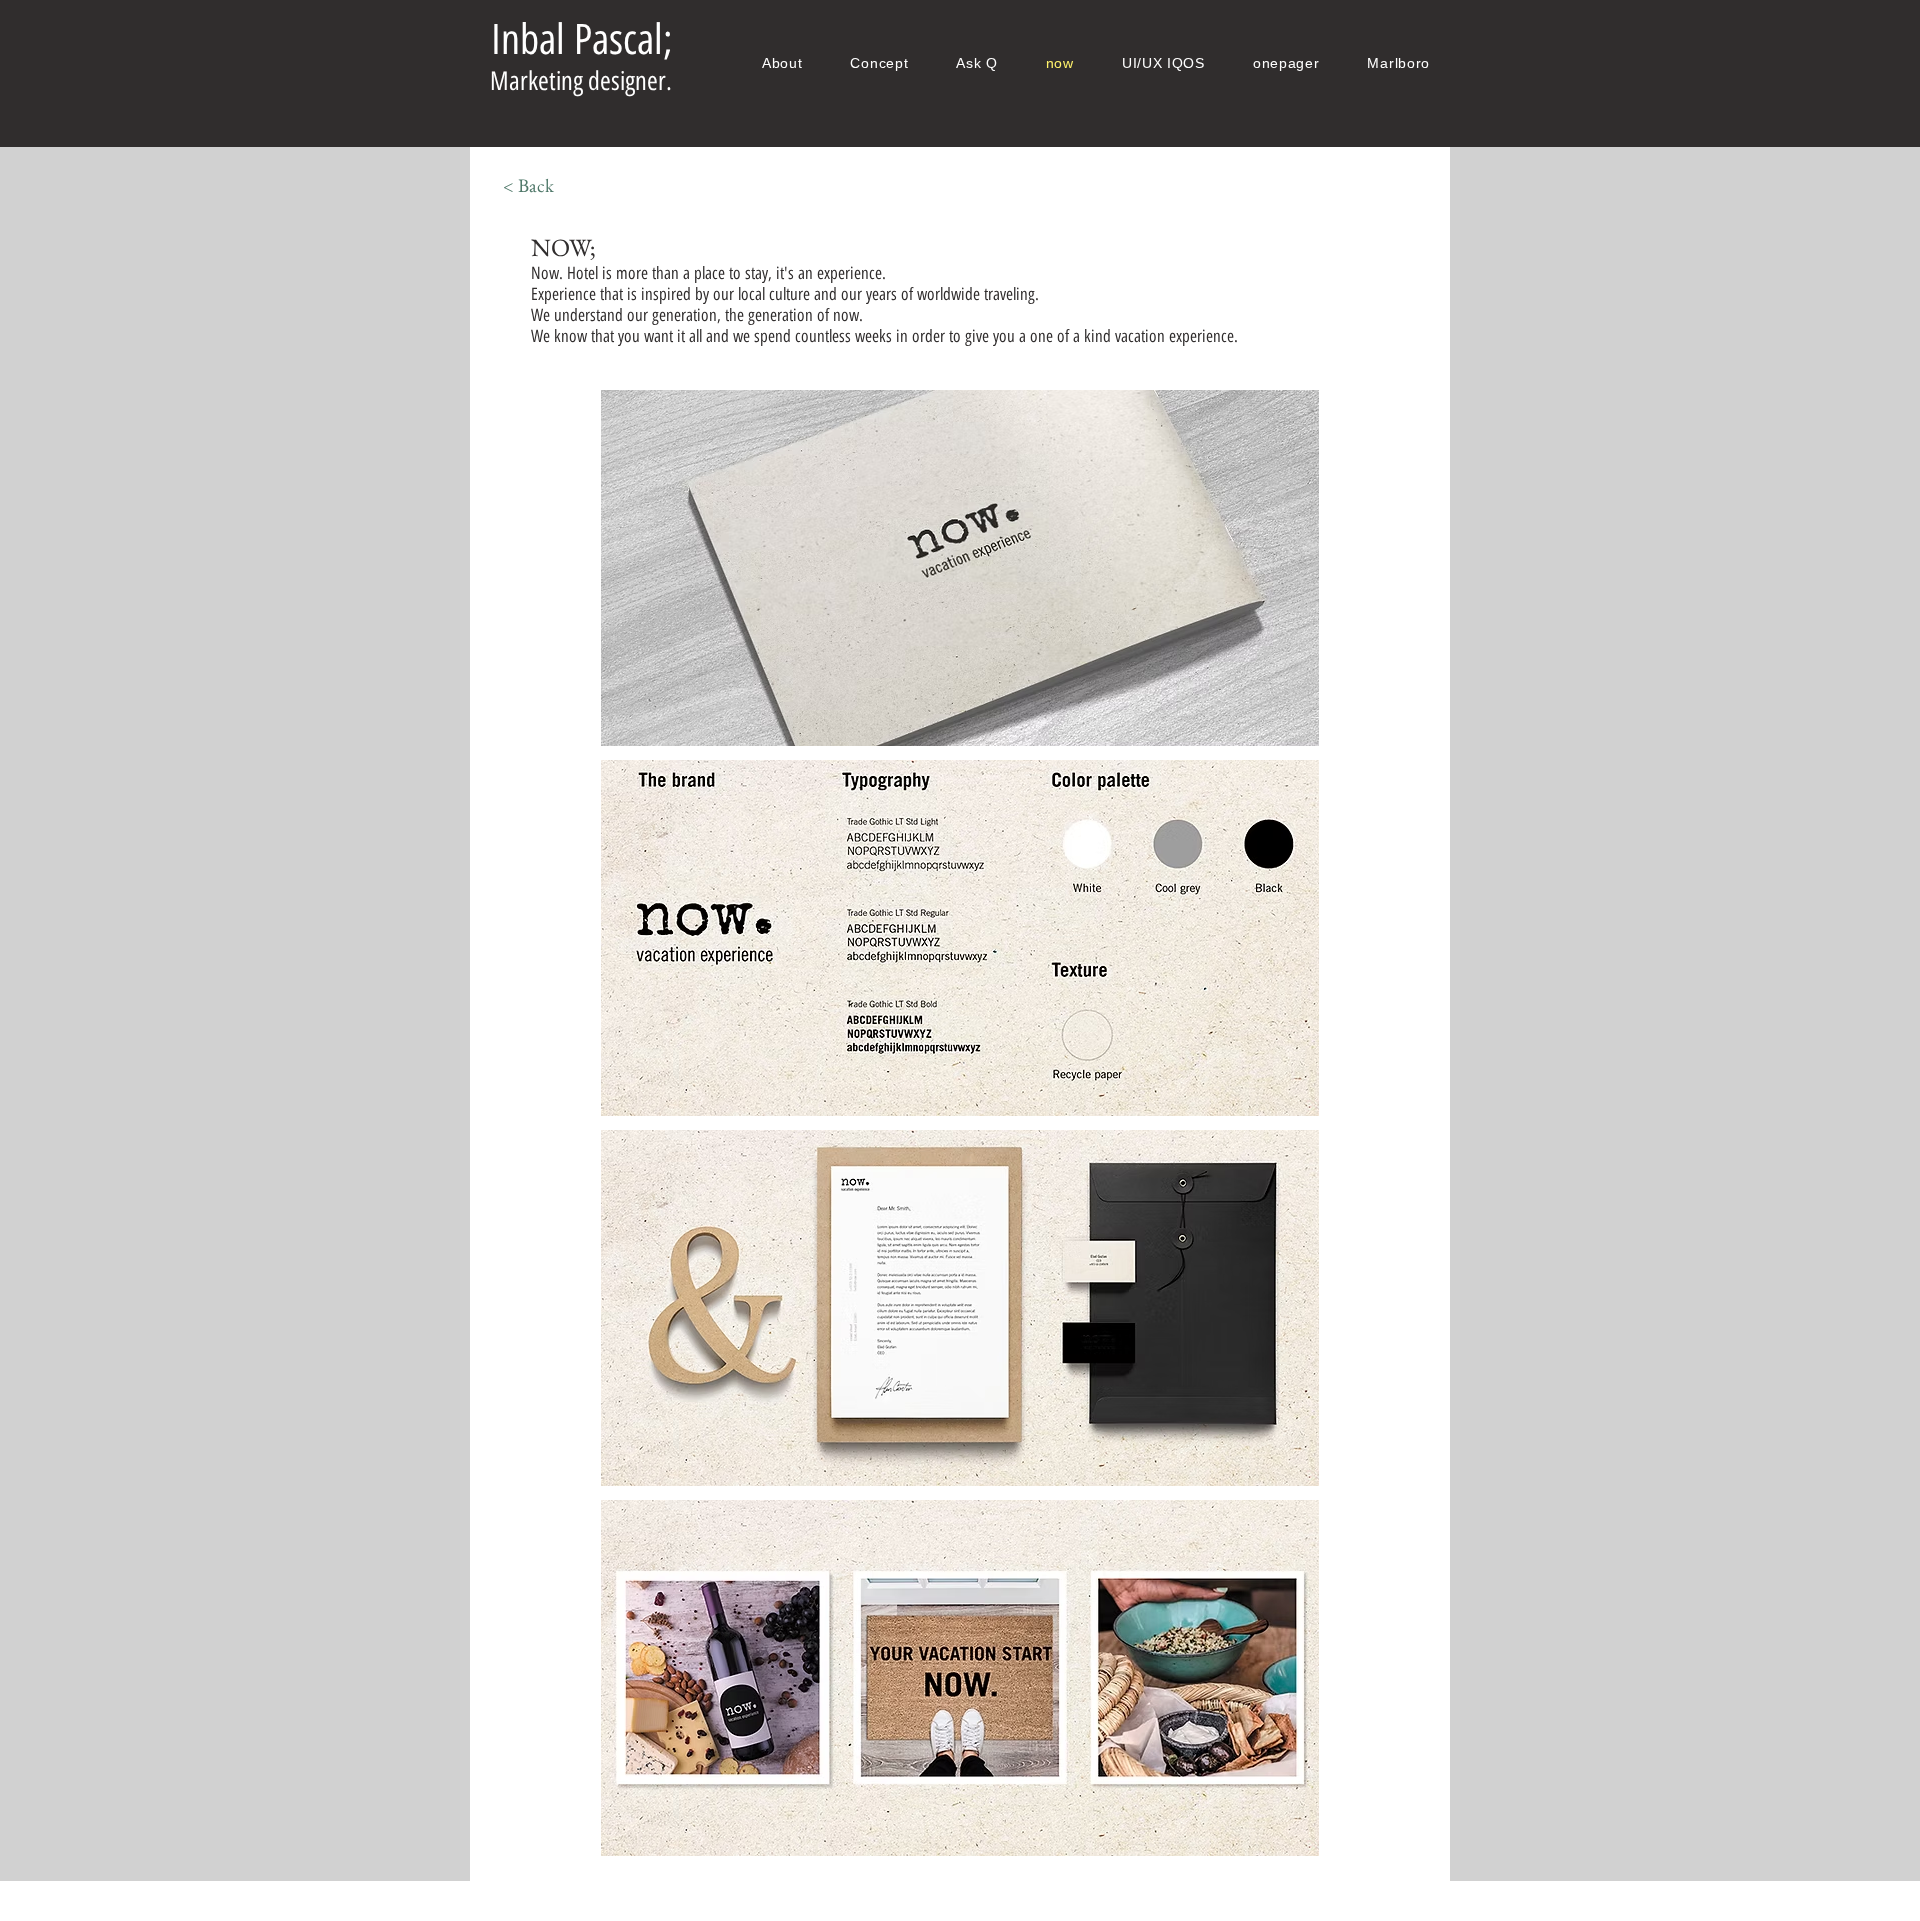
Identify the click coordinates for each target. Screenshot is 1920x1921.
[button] (960, 568)
